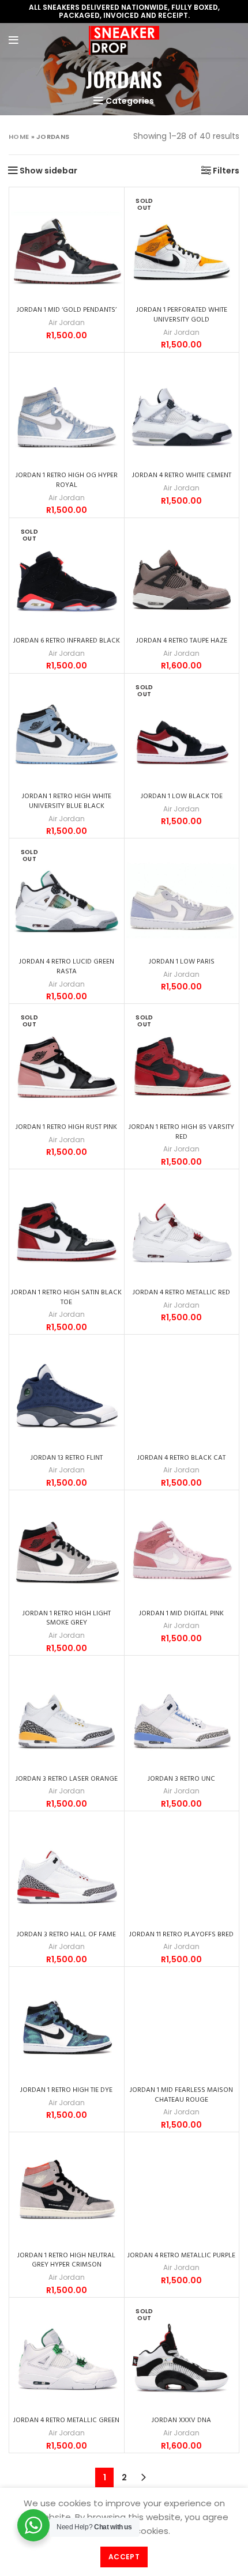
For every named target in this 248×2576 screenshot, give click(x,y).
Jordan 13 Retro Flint (67, 1458)
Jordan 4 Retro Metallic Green (66, 2420)
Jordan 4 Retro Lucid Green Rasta (67, 967)
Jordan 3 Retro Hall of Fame (66, 1935)
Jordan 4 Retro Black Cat (181, 1458)
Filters (226, 171)
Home (19, 137)
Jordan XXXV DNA (181, 2420)
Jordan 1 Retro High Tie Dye (66, 2090)
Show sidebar (48, 171)
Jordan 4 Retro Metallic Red (181, 1293)
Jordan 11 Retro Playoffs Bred (181, 1935)
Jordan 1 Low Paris (182, 962)
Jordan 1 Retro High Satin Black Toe (66, 1298)
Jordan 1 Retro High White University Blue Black (67, 801)
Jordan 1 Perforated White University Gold (182, 315)
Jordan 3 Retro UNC (181, 1779)
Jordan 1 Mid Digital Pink (181, 1614)
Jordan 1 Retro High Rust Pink (66, 1127)
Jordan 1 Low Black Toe (182, 796)
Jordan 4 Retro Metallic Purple (181, 2256)
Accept (124, 2557)
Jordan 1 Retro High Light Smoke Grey (67, 1619)
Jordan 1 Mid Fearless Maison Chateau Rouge (181, 2095)
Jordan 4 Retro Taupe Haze (182, 641)
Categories (130, 101)
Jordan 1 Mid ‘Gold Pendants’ (67, 310)
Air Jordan (67, 323)
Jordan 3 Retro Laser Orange (67, 1779)
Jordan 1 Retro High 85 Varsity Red (181, 1132)
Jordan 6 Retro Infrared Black (67, 641)
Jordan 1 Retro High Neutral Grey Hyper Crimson (66, 2260)
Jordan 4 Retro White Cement (182, 475)
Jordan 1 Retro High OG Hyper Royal (67, 480)
